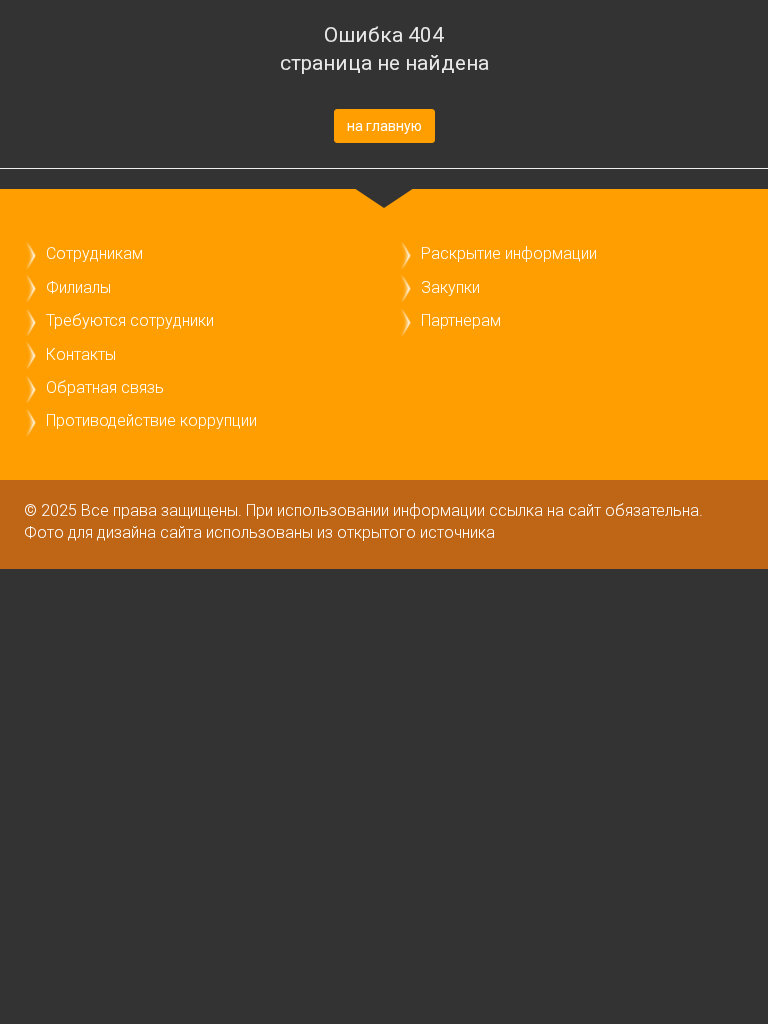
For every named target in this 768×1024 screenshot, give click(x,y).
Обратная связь (105, 387)
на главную (384, 126)
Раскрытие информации (509, 253)
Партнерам (461, 320)
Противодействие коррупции (151, 420)
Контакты (81, 354)
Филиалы (78, 287)
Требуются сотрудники (130, 320)
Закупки (450, 287)
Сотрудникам (94, 253)
